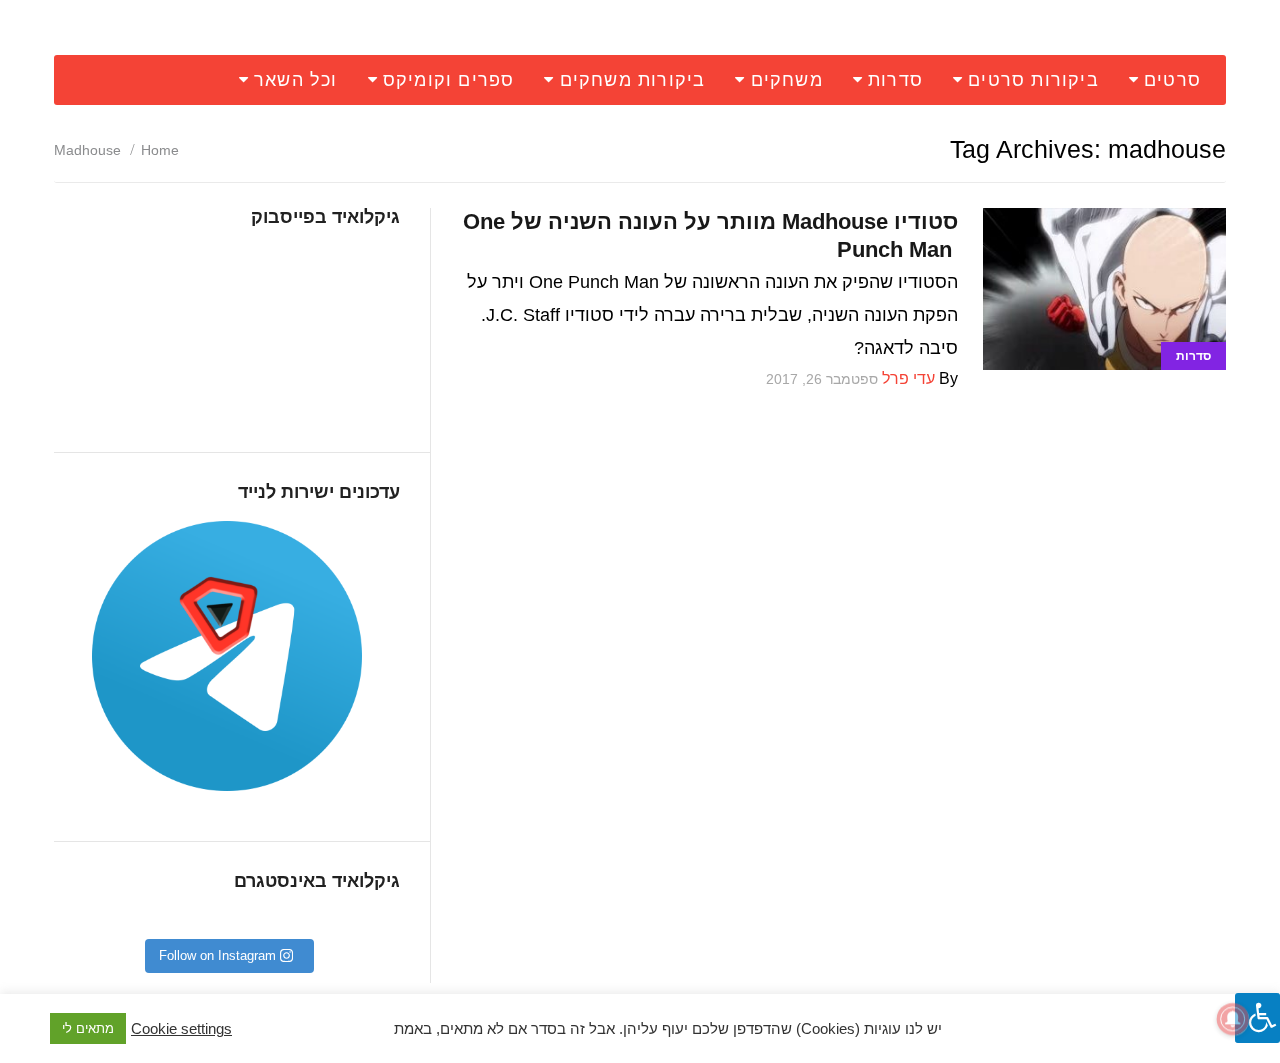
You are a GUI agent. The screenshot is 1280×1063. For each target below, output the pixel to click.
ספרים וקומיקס (449, 80)
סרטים (1172, 80)
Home (160, 150)
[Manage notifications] (1233, 1019)
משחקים (787, 80)
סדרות (895, 80)
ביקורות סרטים (1033, 80)
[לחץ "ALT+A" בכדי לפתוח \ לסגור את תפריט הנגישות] (1257, 1018)
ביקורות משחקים (633, 80)
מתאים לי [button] (88, 1028)
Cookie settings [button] (181, 1029)
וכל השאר (296, 80)
